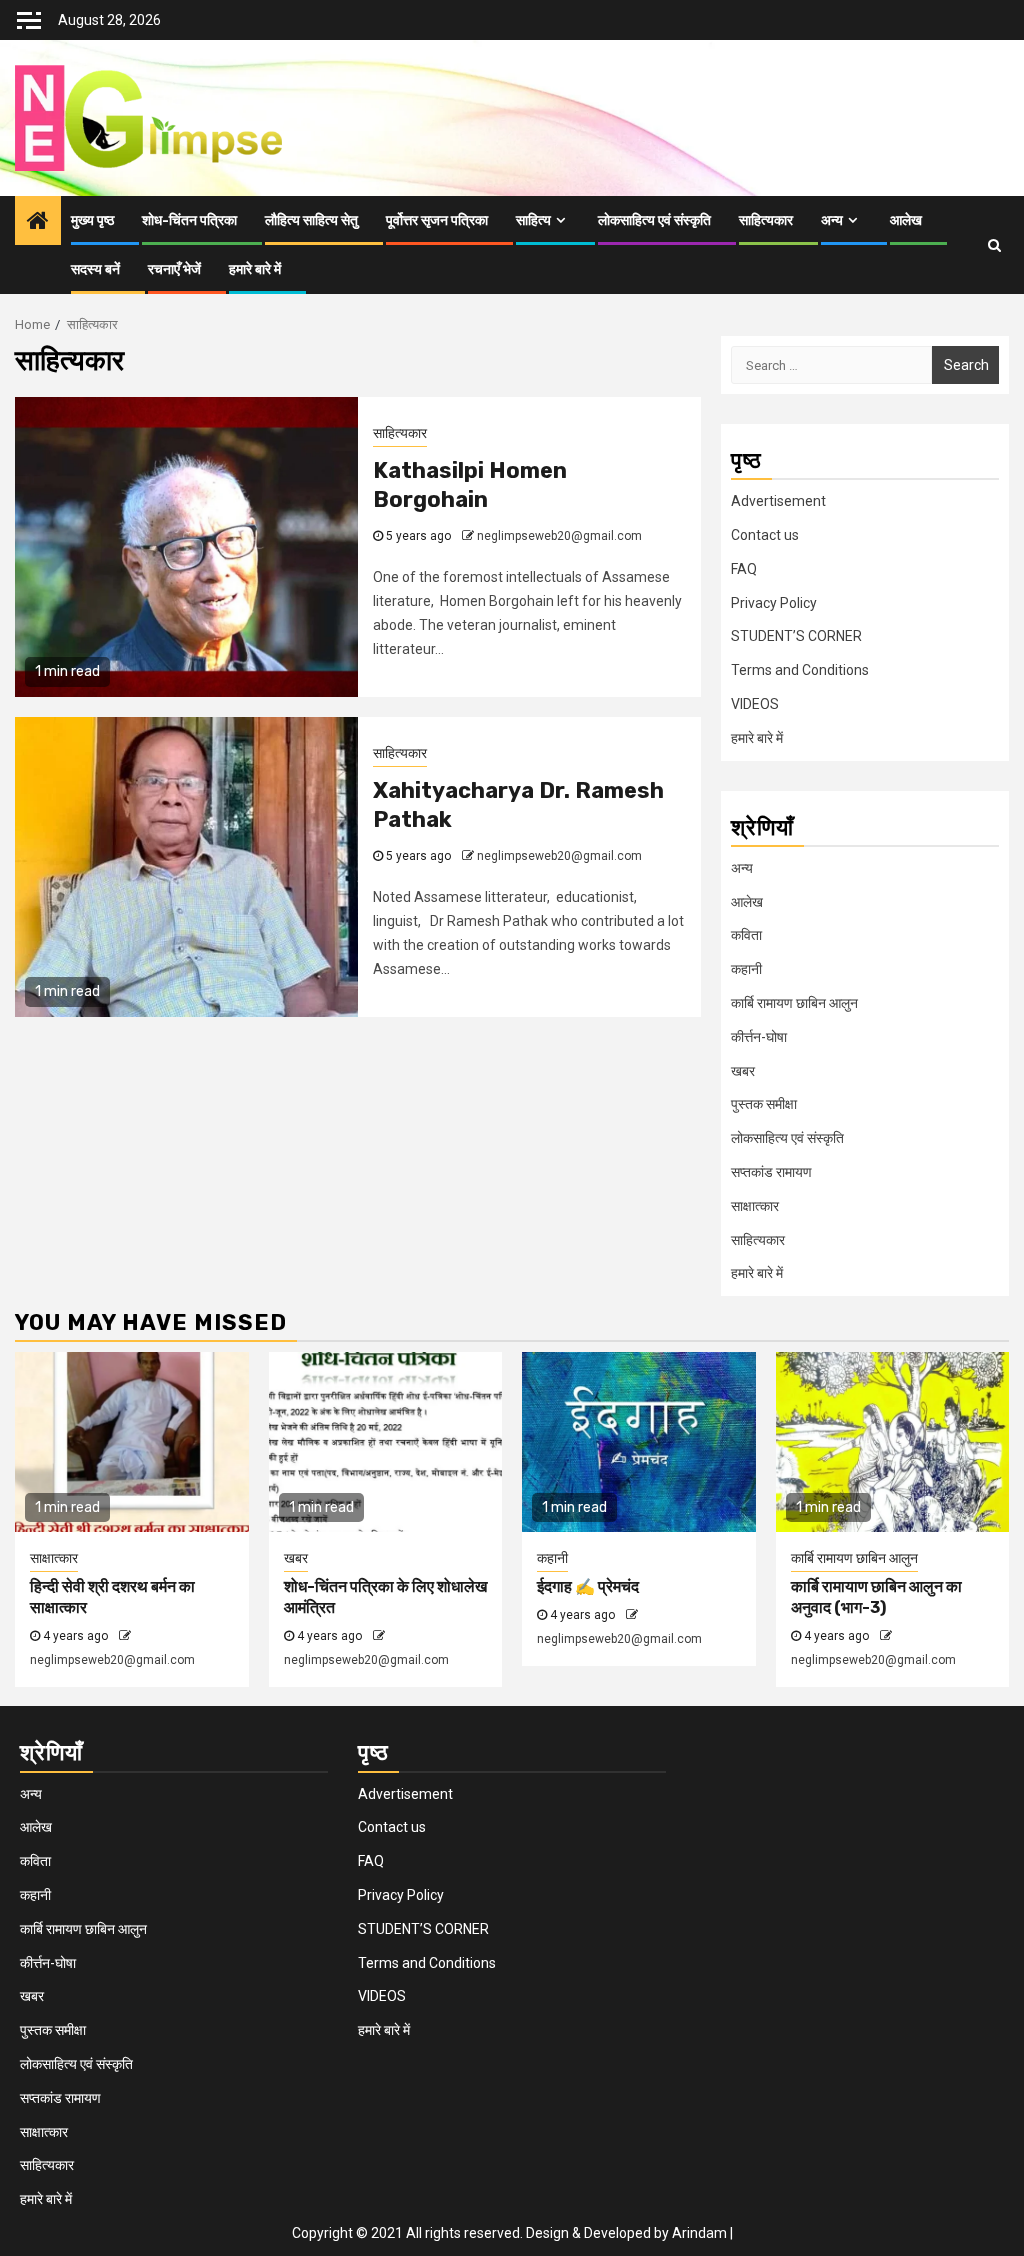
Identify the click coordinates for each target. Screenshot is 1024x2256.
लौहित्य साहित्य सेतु (311, 220)
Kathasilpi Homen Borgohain (470, 485)
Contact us (765, 535)
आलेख (906, 220)
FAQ (744, 569)
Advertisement (778, 501)
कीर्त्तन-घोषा (759, 1037)
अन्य (832, 220)
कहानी (746, 969)
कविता (746, 935)
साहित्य (533, 220)
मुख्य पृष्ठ (92, 220)
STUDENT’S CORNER (796, 636)
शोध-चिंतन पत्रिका (189, 220)
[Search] (994, 245)
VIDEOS (755, 704)
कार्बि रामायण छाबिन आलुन (794, 1003)
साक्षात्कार (755, 1206)
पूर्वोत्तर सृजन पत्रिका (437, 220)
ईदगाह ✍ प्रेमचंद (588, 1586)
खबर (743, 1071)
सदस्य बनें (95, 269)
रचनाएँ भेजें (174, 269)
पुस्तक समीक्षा (764, 1104)
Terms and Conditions (800, 670)
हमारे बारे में (255, 269)
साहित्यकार (766, 220)
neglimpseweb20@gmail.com (559, 536)
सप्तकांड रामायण (771, 1172)
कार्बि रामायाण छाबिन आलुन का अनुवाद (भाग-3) (876, 1597)
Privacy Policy (774, 603)
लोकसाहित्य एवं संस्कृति (654, 220)
